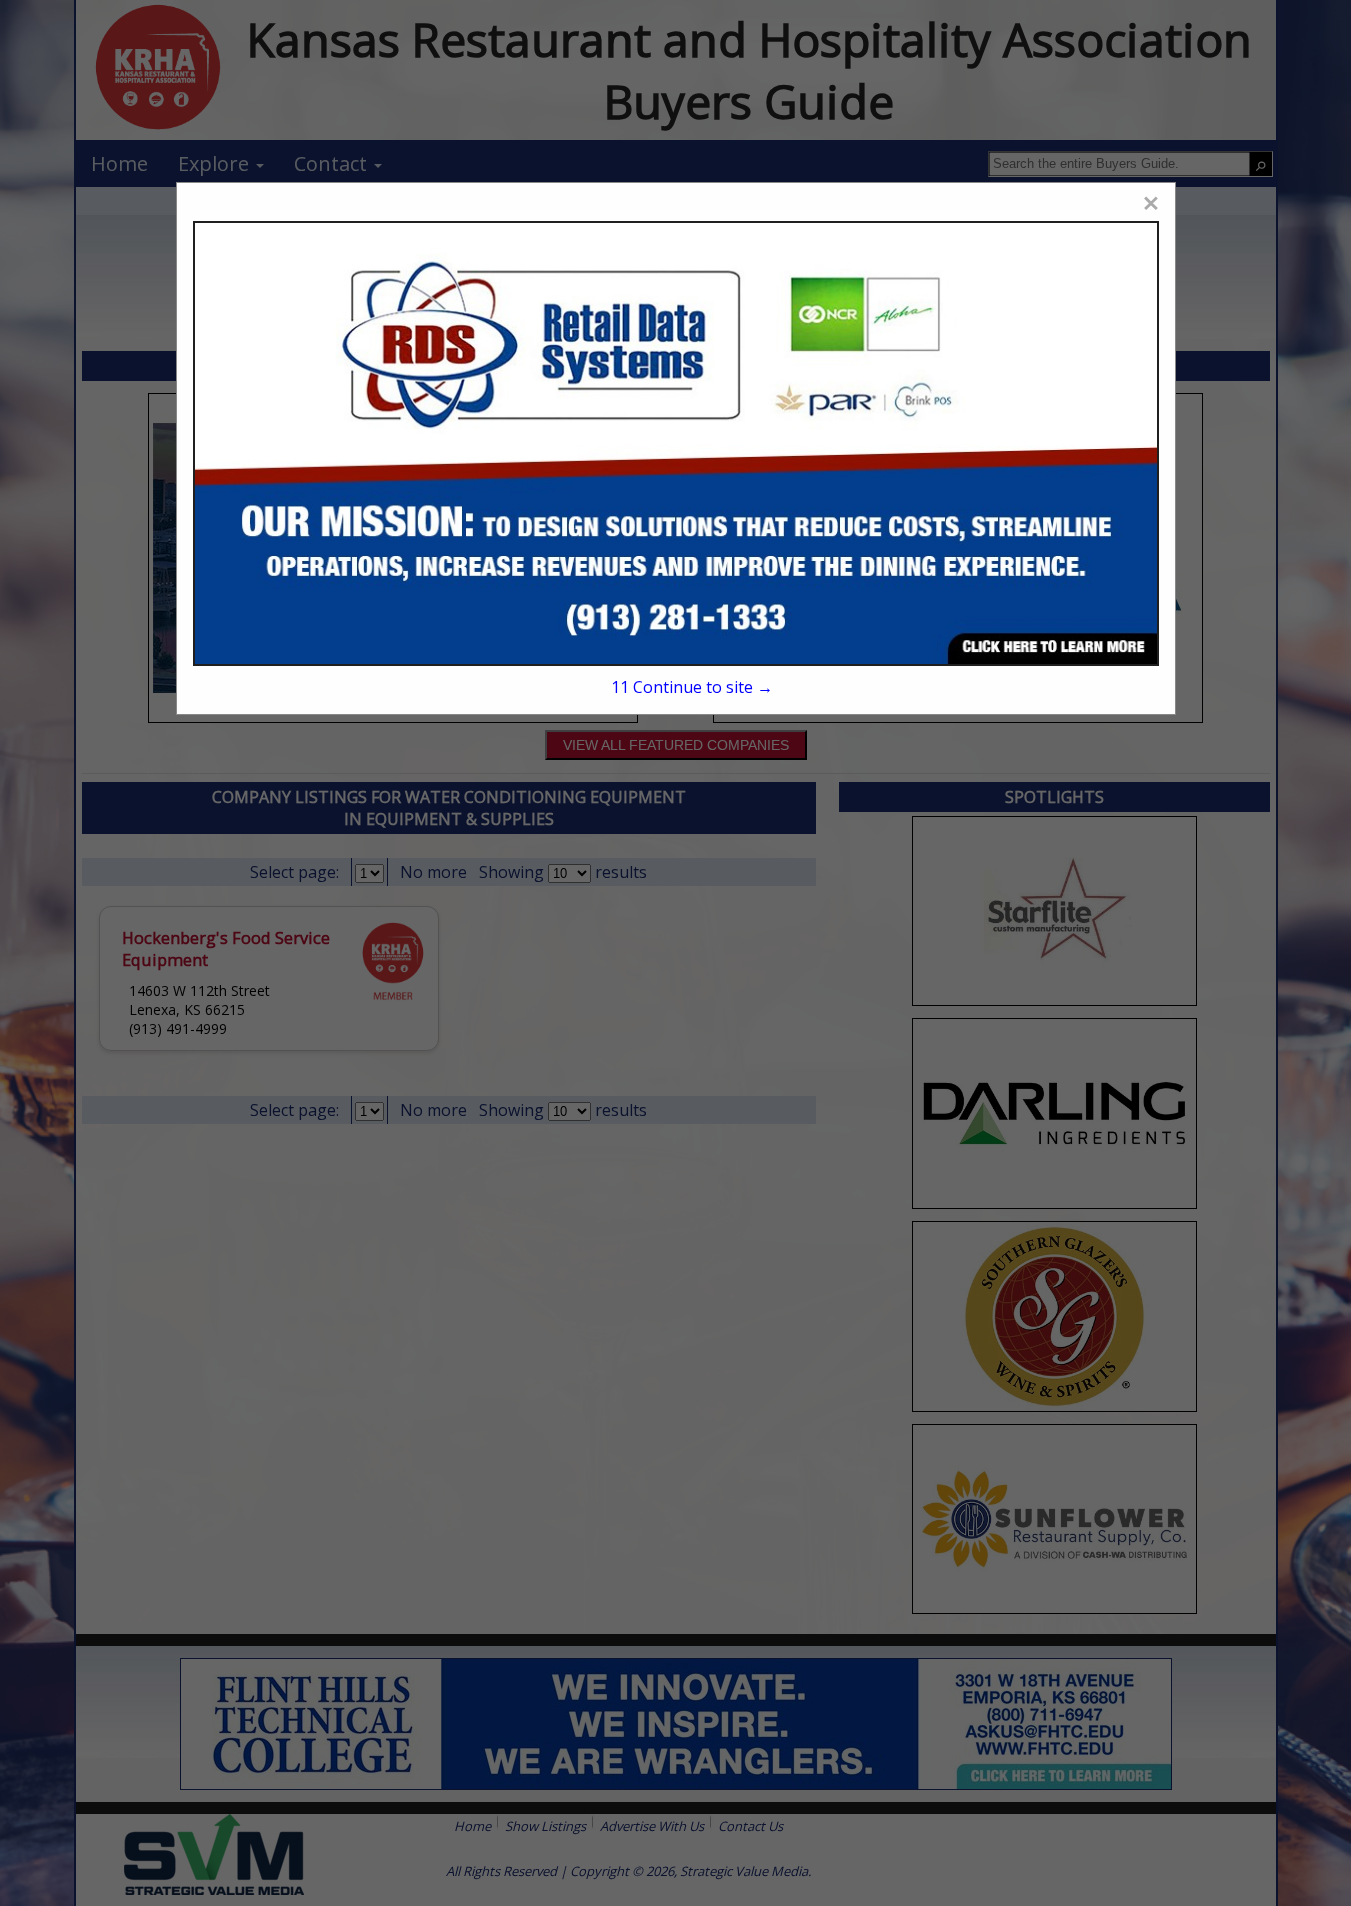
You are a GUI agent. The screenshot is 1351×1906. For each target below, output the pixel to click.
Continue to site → (692, 687)
